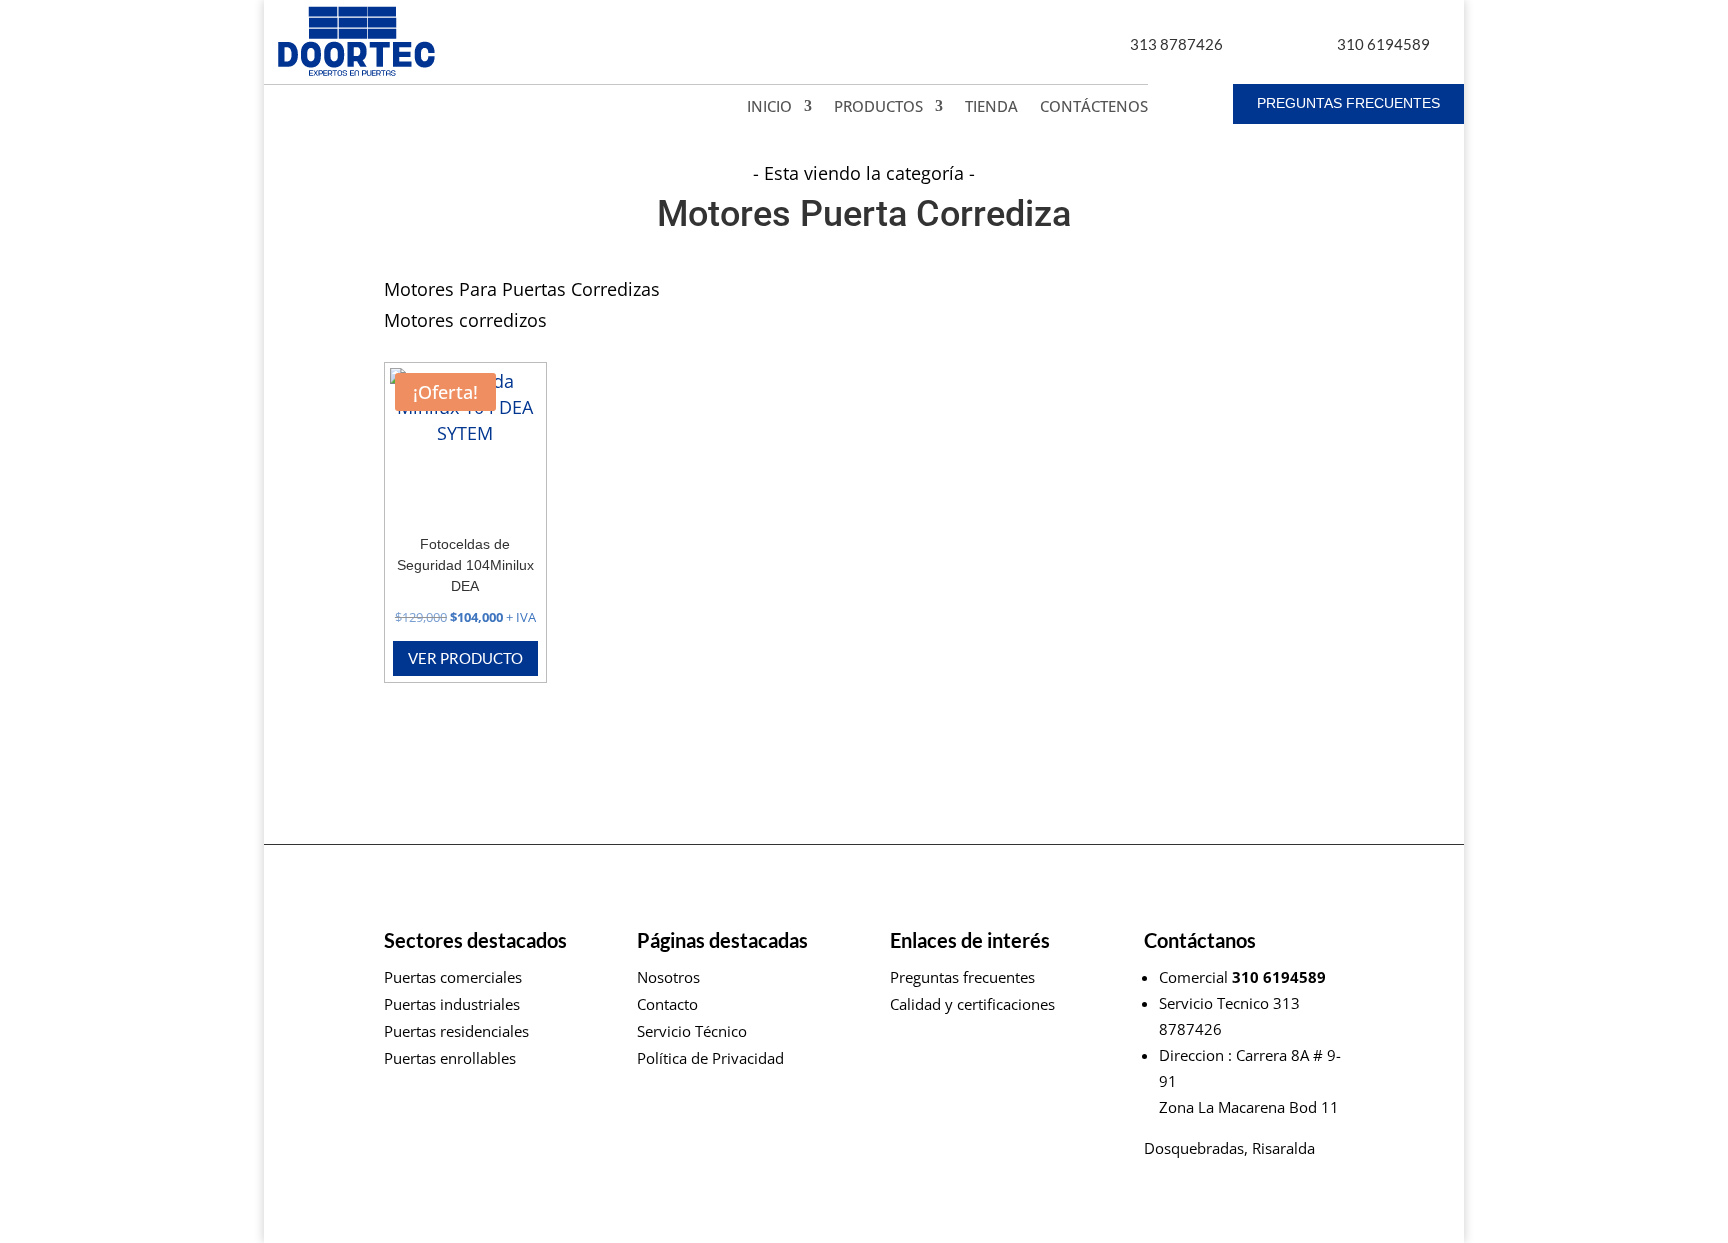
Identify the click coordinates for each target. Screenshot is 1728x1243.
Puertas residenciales (456, 1031)
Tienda (991, 107)
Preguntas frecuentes (962, 977)
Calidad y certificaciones (972, 1004)
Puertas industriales (452, 1004)
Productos (878, 107)
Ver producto (465, 658)
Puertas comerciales (453, 977)
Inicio (769, 107)
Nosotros (668, 977)
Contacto (667, 1004)
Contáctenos (1094, 107)
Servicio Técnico (692, 1031)
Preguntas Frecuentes (1348, 103)
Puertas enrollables (450, 1058)
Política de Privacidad (710, 1058)
